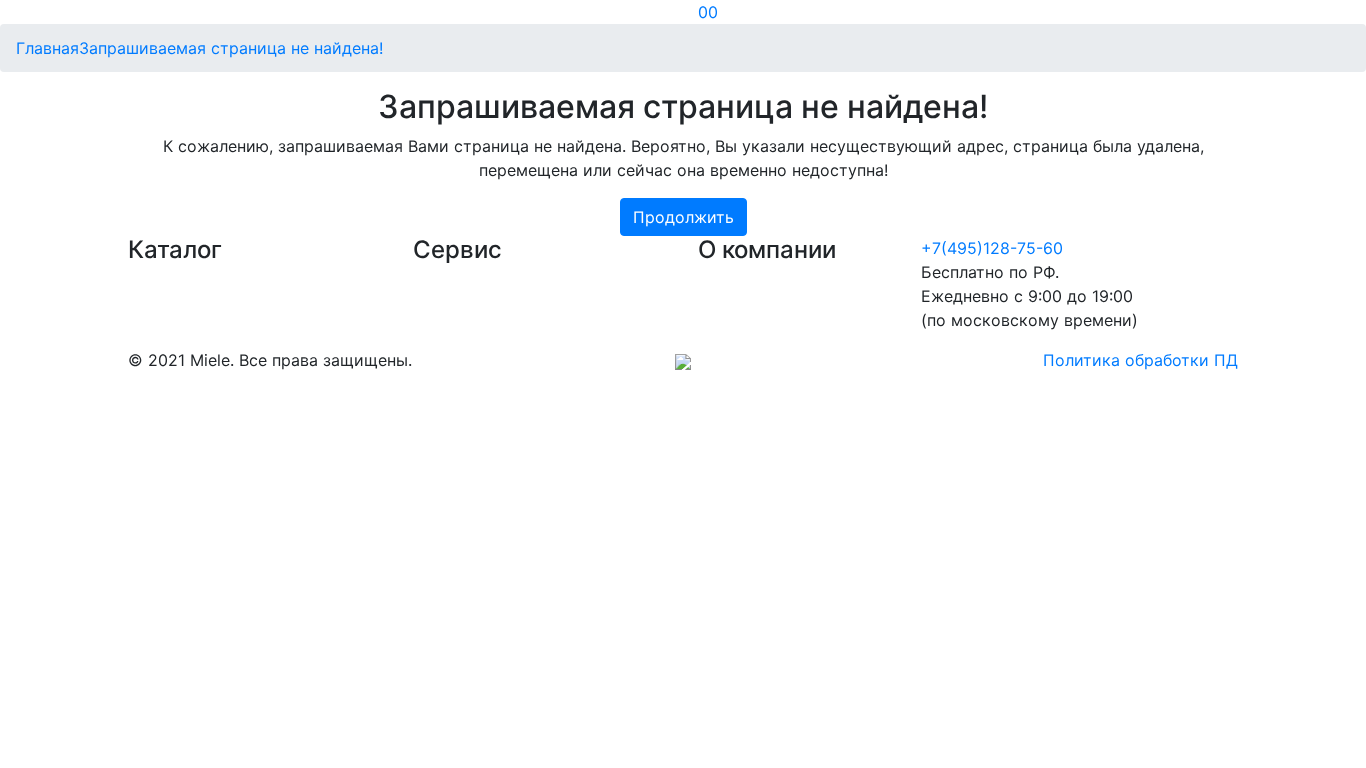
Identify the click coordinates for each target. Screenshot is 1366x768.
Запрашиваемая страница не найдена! (231, 48)
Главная (47, 48)
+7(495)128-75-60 (992, 248)
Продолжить (683, 217)
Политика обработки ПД (1140, 360)
